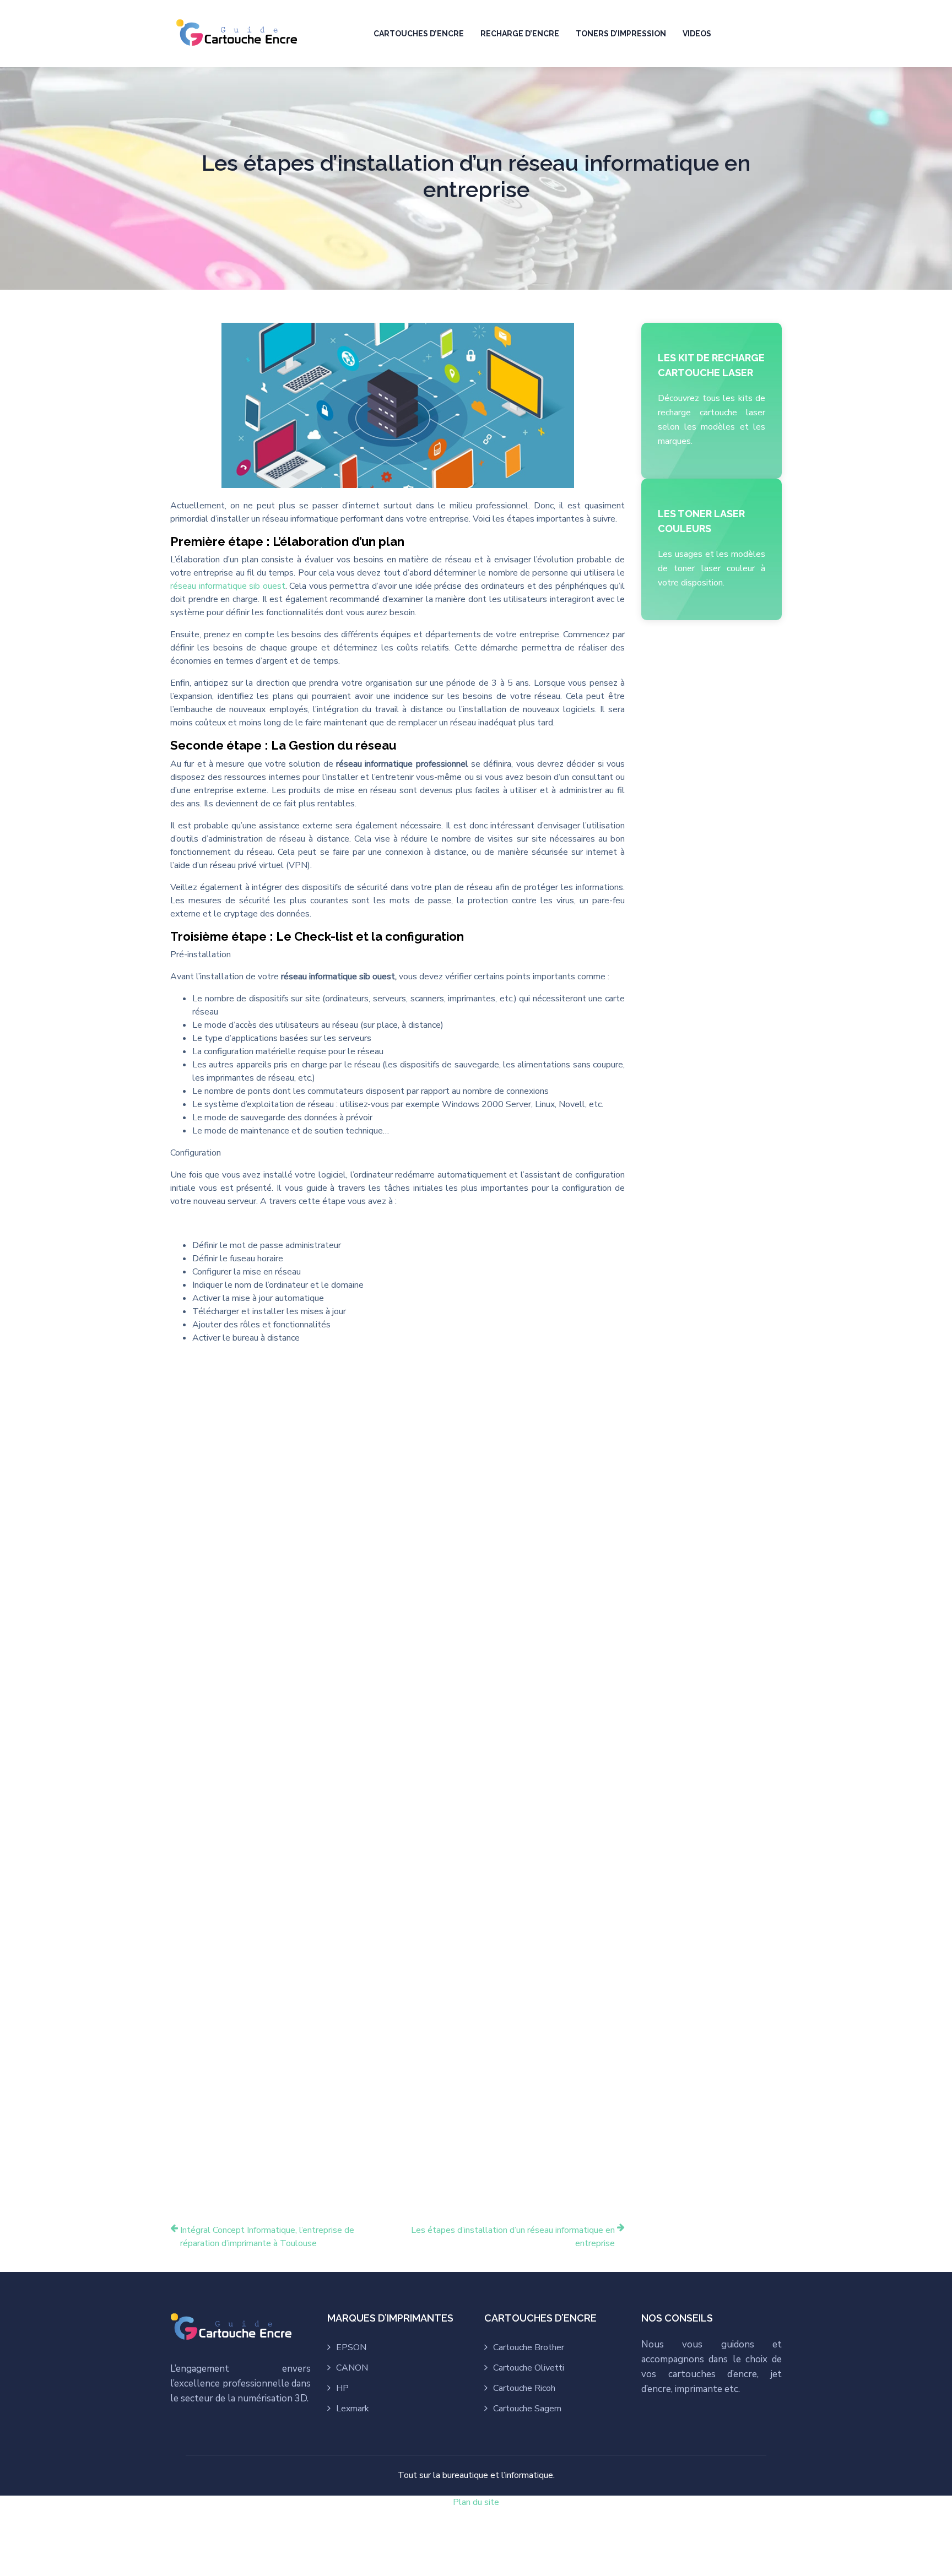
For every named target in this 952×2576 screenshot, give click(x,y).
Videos (697, 34)
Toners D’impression (621, 34)
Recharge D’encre (520, 34)
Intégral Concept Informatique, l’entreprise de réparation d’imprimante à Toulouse (267, 2237)
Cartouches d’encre (419, 34)
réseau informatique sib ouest (228, 586)
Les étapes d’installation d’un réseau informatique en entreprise (513, 2237)
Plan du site (476, 2502)
